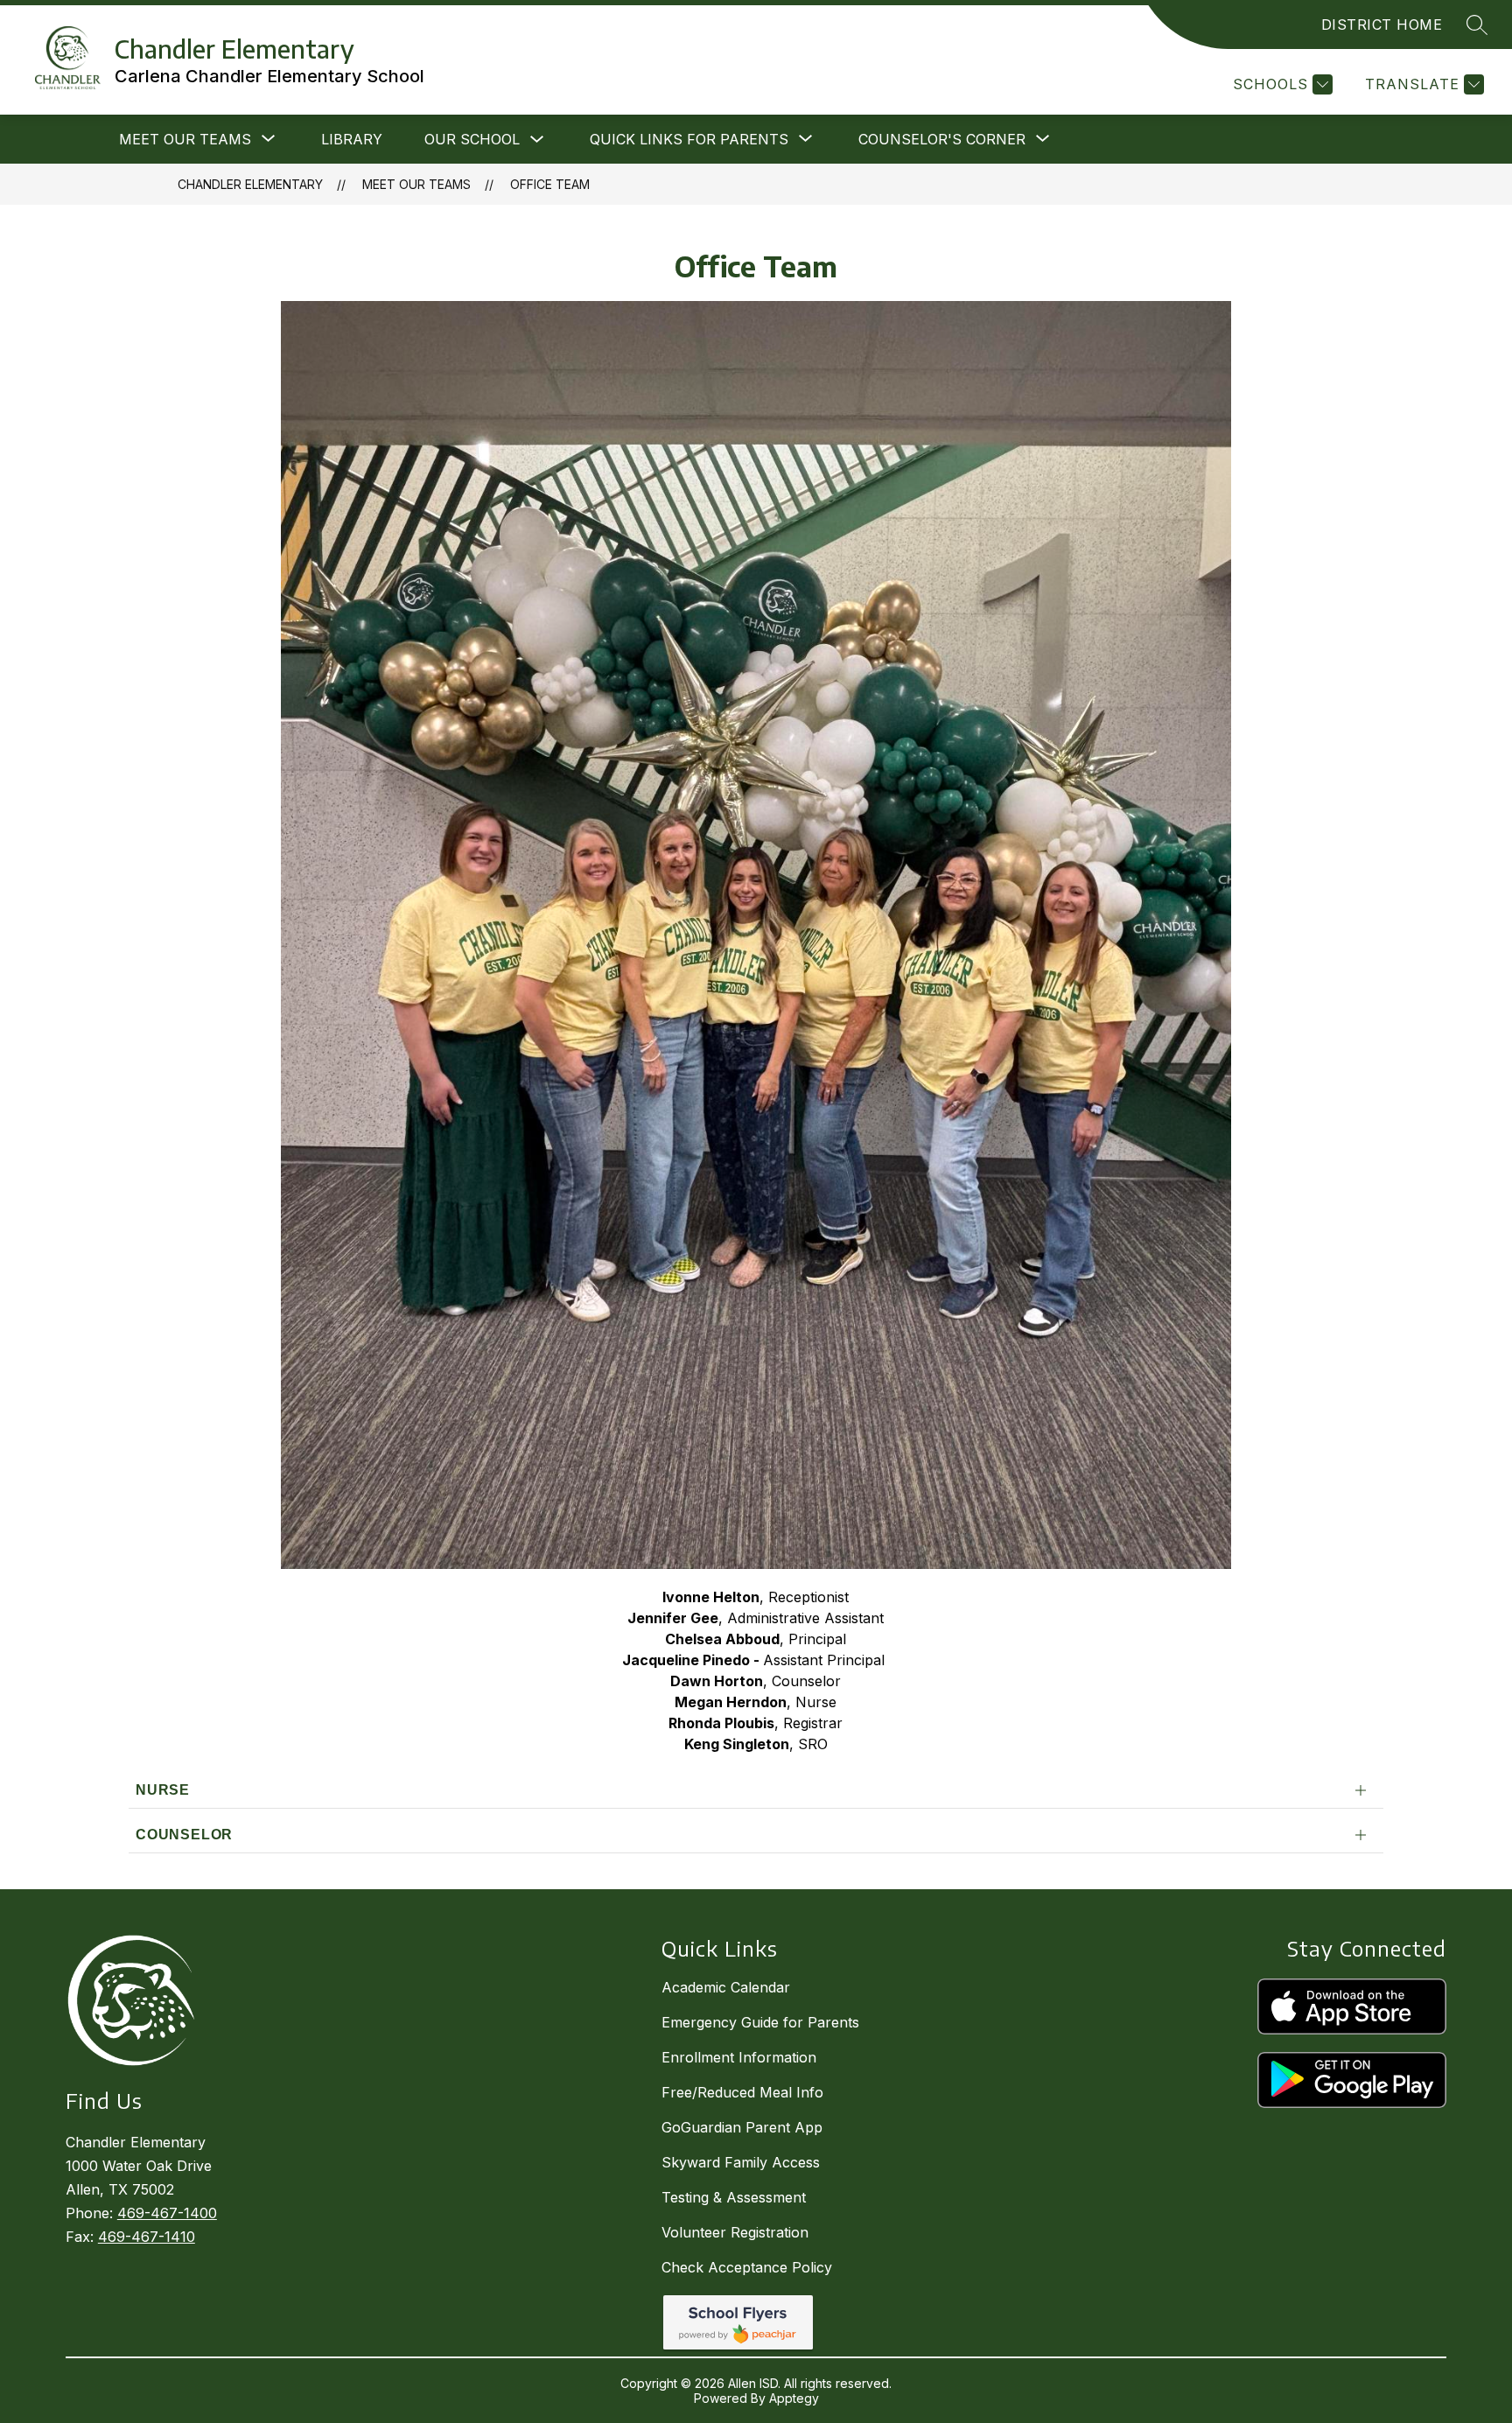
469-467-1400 (167, 2213)
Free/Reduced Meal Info (742, 2092)
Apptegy (794, 2398)
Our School (472, 139)
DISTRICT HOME (1382, 25)
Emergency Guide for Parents (760, 2022)
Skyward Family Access (741, 2162)
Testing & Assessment (734, 2197)
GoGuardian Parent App (742, 2127)
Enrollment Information (739, 2057)
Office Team (550, 184)
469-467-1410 (147, 2237)
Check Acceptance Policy (747, 2267)
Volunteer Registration (735, 2232)
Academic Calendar (726, 1987)
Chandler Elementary (250, 184)
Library (352, 139)
